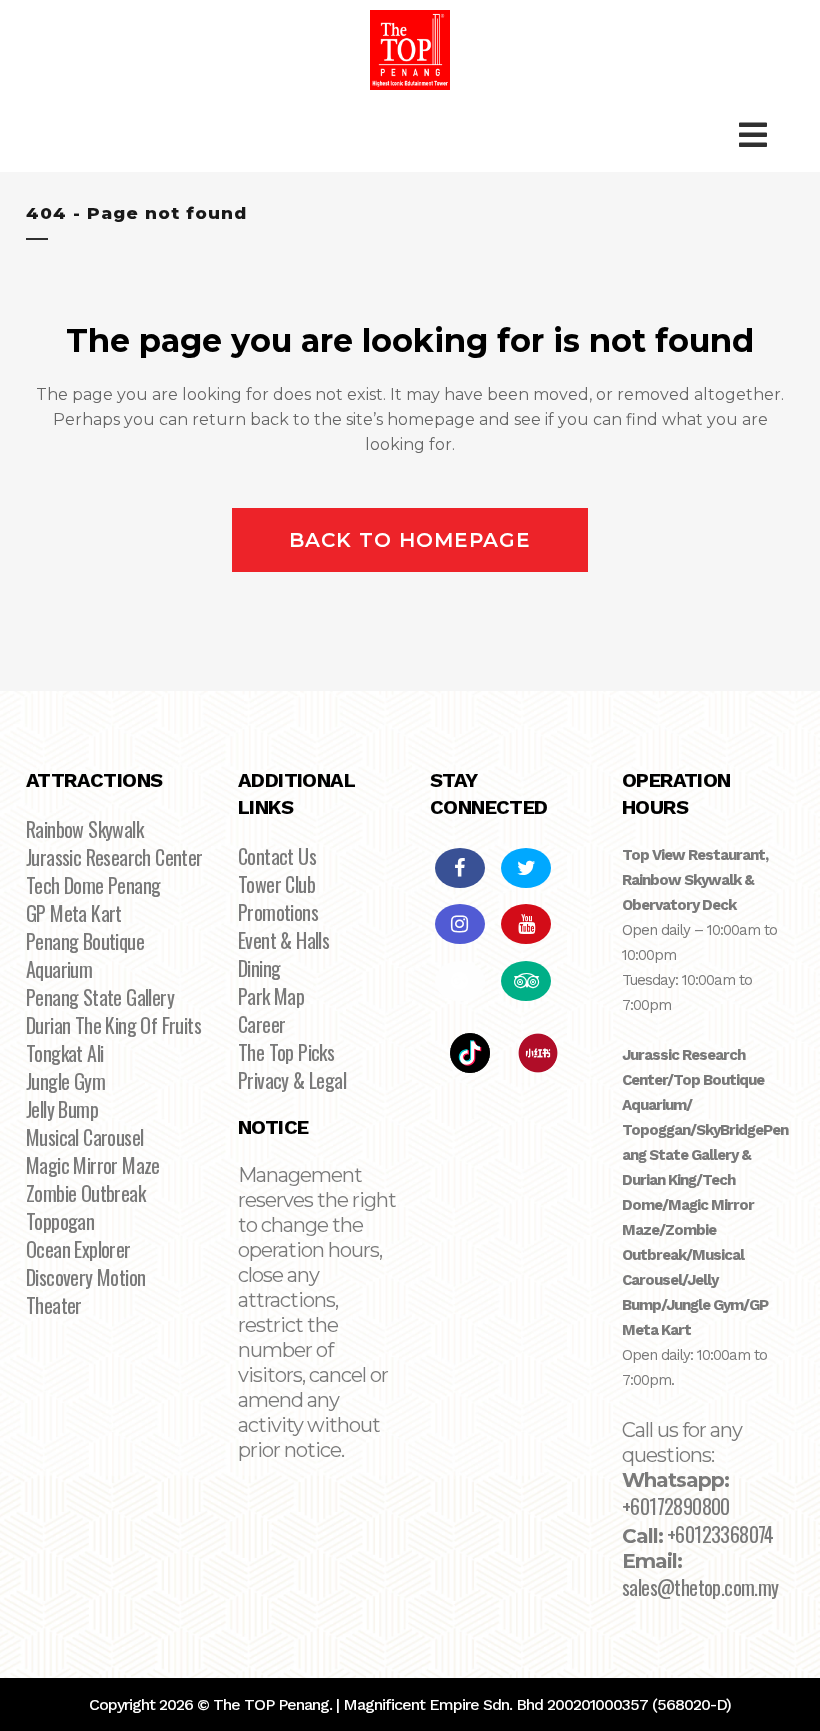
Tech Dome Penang (93, 885)
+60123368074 (720, 1534)
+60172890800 (676, 1506)
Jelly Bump (62, 1109)
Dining (259, 968)
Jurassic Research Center (114, 857)
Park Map (271, 996)
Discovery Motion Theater (85, 1291)
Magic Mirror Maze (93, 1165)
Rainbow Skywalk (84, 829)
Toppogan (60, 1221)
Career (261, 1024)
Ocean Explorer (78, 1249)
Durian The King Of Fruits (113, 1025)
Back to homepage (410, 540)
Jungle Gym (65, 1081)
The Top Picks (286, 1052)
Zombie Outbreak (85, 1193)
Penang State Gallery (100, 997)
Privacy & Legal (292, 1080)
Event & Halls (283, 940)
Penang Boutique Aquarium (85, 955)
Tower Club (276, 884)
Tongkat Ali (64, 1053)
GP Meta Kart (74, 913)
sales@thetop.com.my (700, 1587)
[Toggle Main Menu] (753, 136)
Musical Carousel (84, 1137)
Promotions (278, 912)
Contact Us (277, 856)
